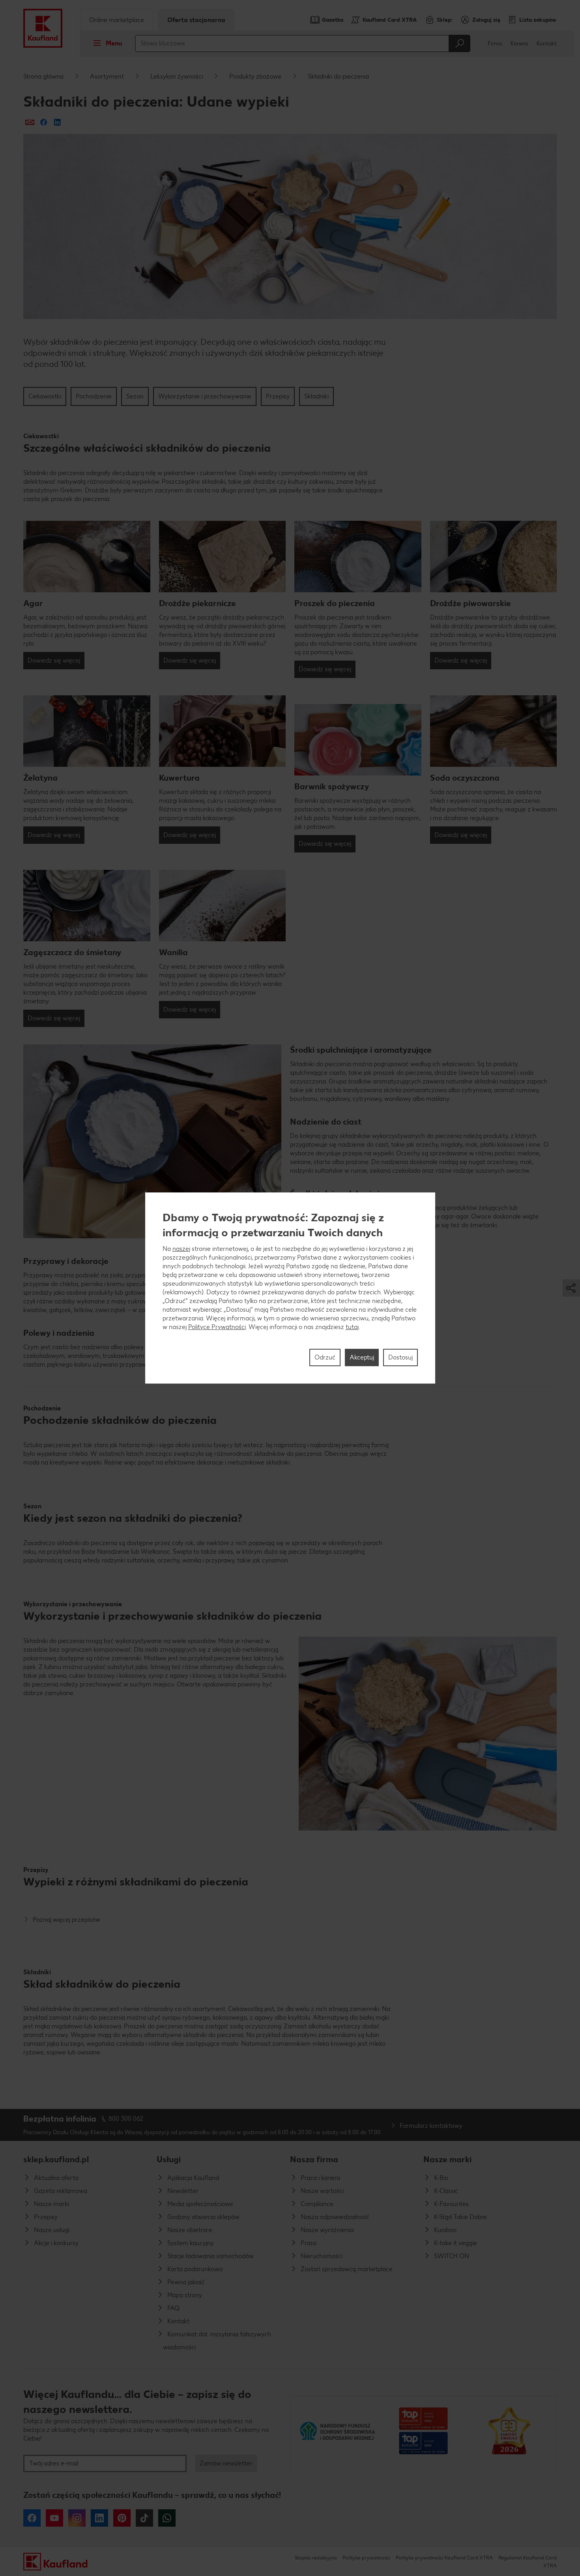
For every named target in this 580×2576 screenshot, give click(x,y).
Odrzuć (325, 1357)
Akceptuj (362, 1357)
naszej (181, 1249)
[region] (290, 1288)
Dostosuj (400, 1357)
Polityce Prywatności (217, 1327)
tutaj (352, 1327)
